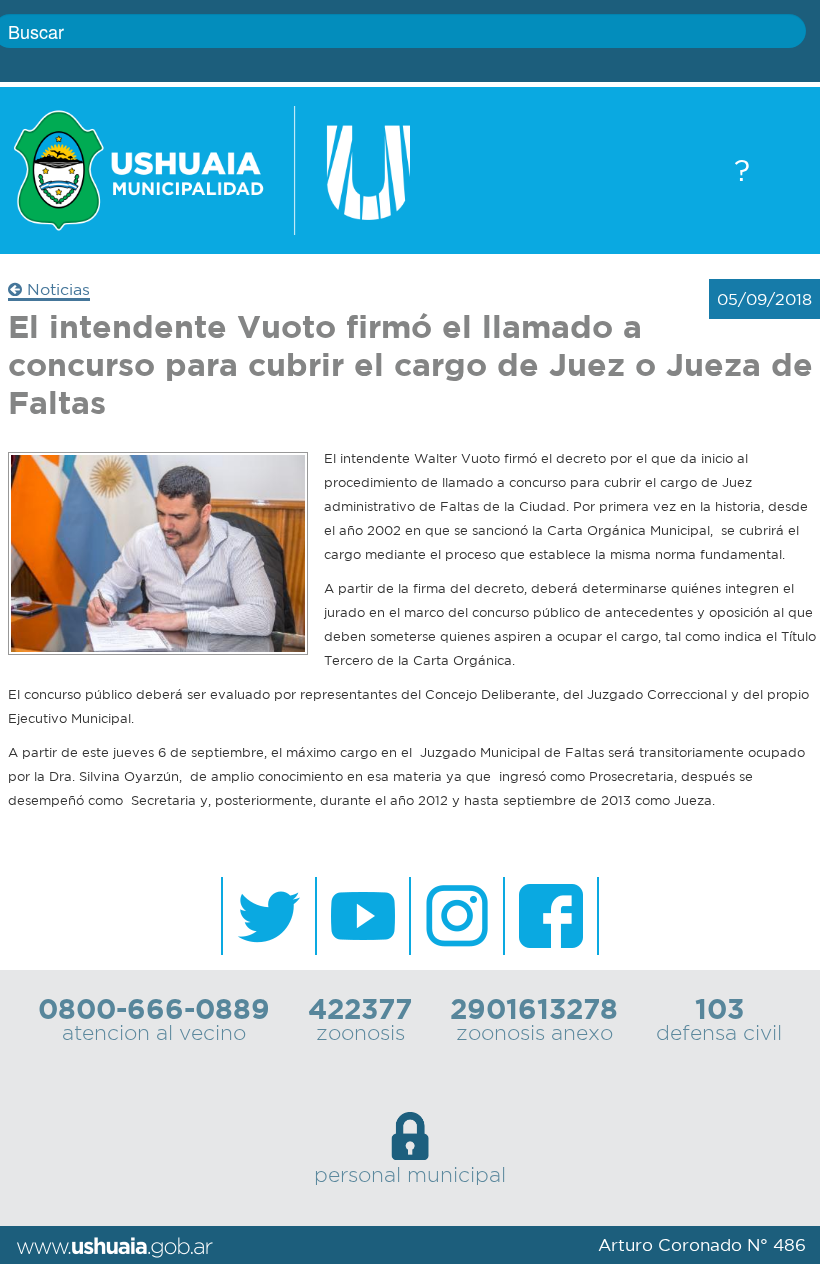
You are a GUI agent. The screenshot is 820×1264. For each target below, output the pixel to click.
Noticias (56, 289)
